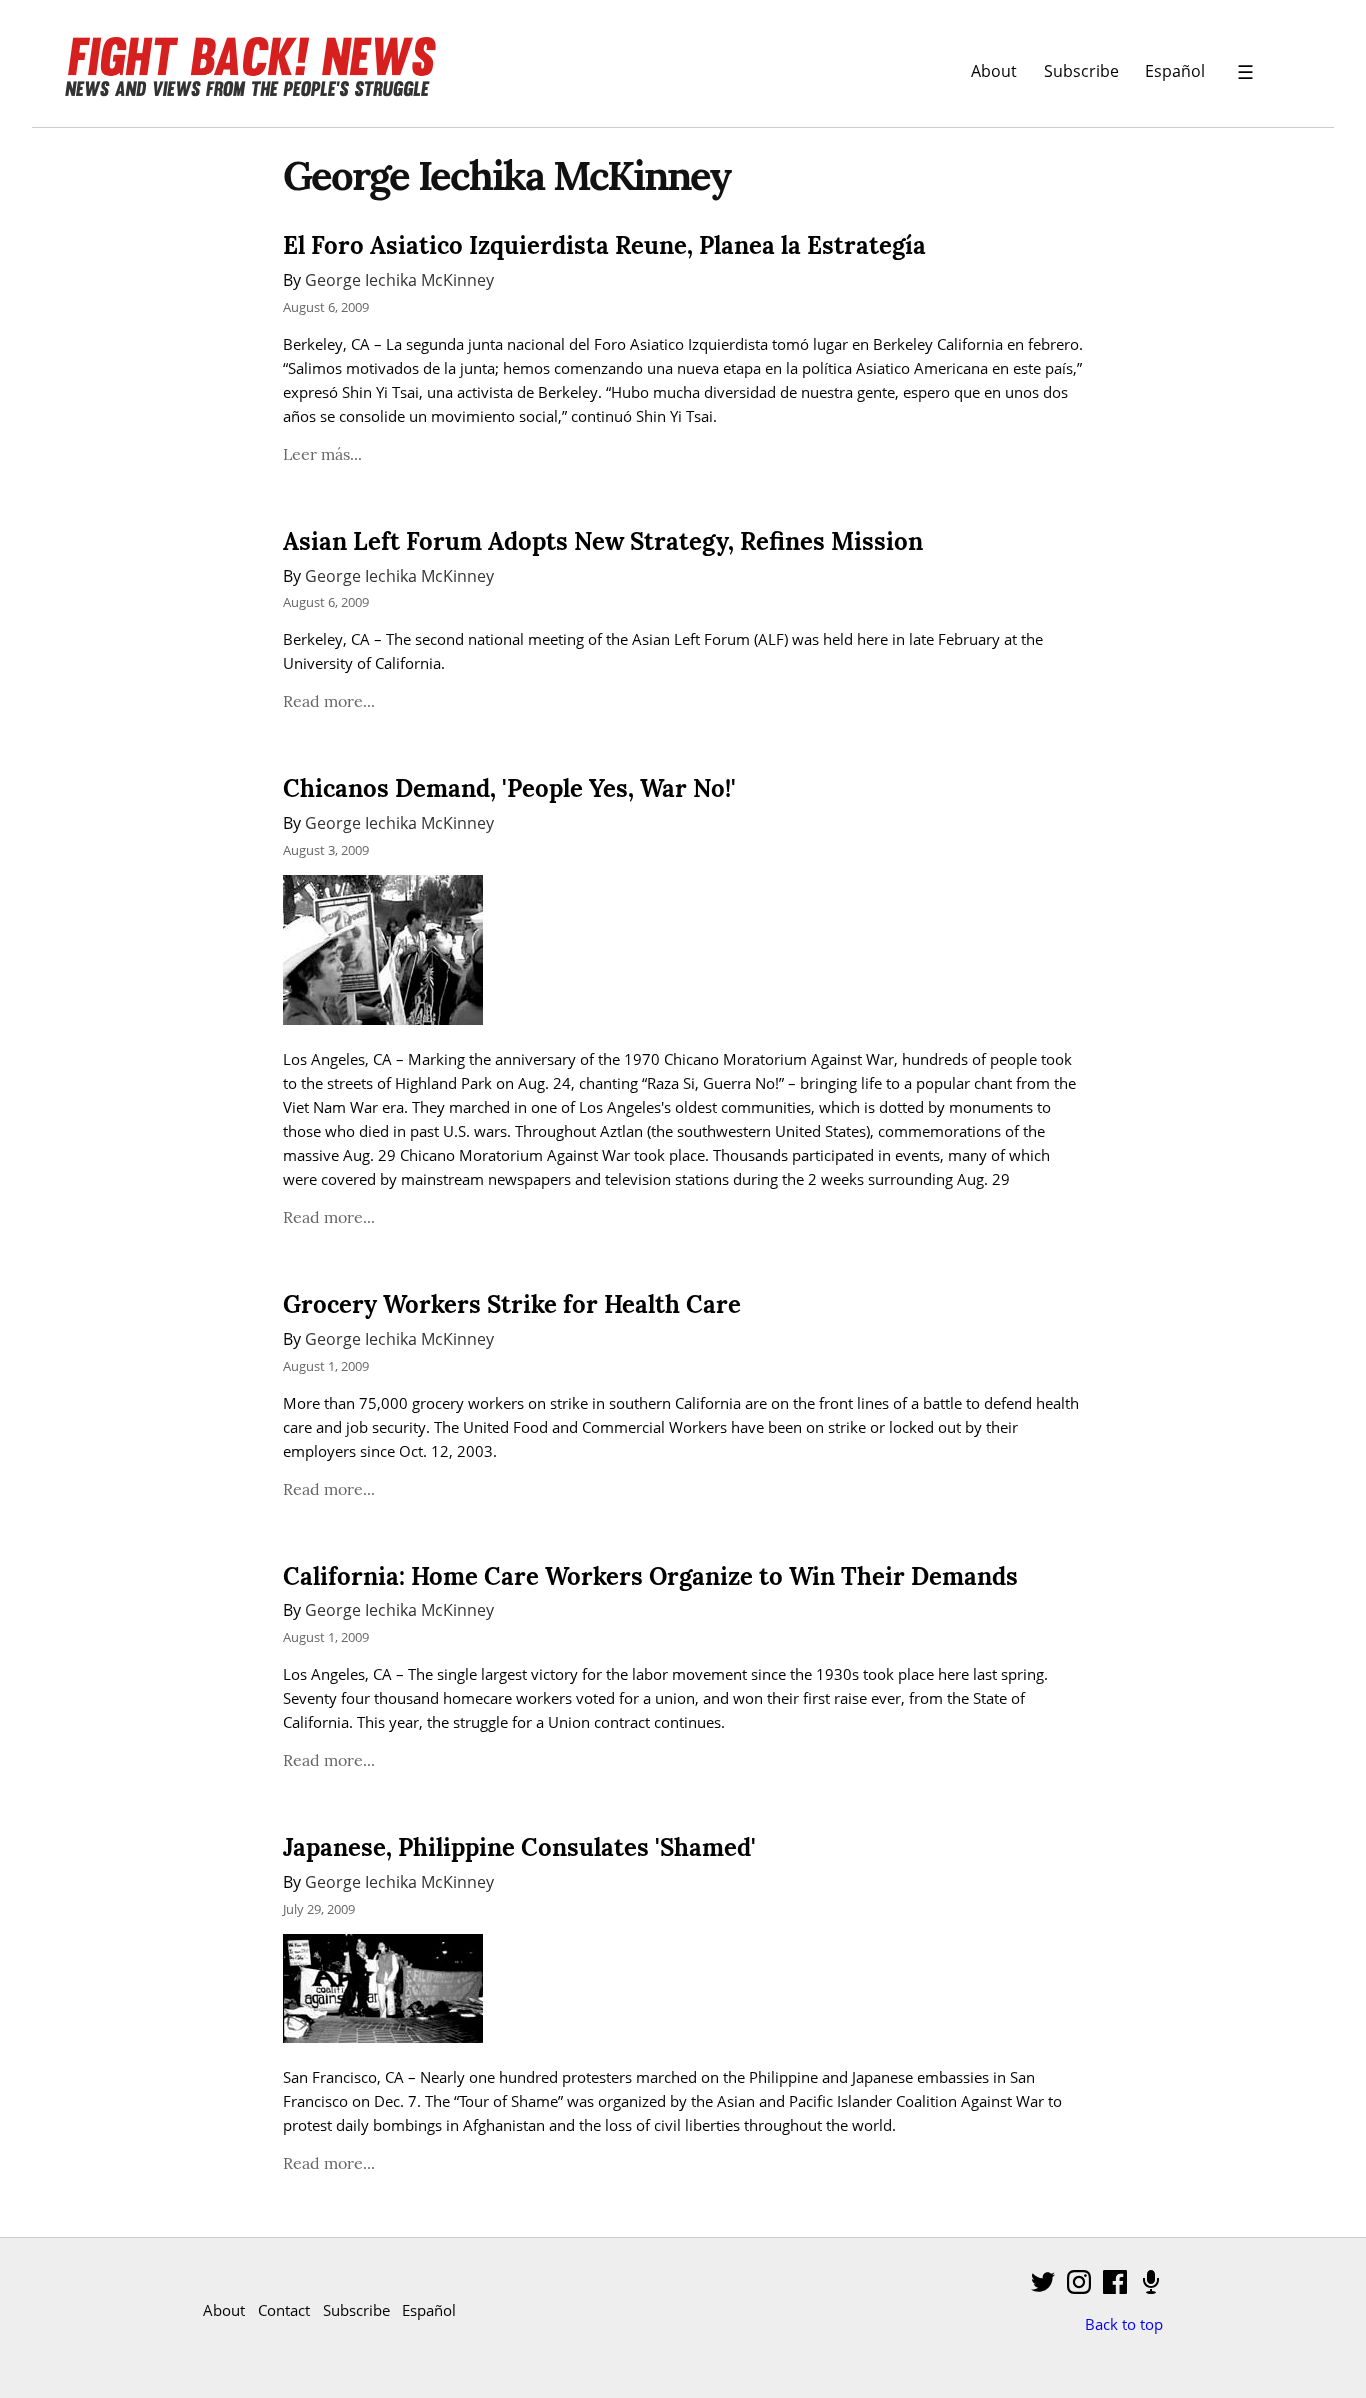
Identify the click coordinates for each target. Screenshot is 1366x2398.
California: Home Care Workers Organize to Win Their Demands (650, 1576)
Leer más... (322, 454)
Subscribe (1081, 70)
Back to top (1124, 2324)
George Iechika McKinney (399, 279)
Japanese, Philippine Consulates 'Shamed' (519, 1847)
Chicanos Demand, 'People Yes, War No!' (509, 788)
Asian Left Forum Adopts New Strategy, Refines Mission (603, 541)
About (994, 70)
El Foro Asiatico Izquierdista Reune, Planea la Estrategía (604, 245)
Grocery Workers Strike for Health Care (512, 1304)
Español (1175, 70)
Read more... (329, 701)
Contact (284, 2310)
